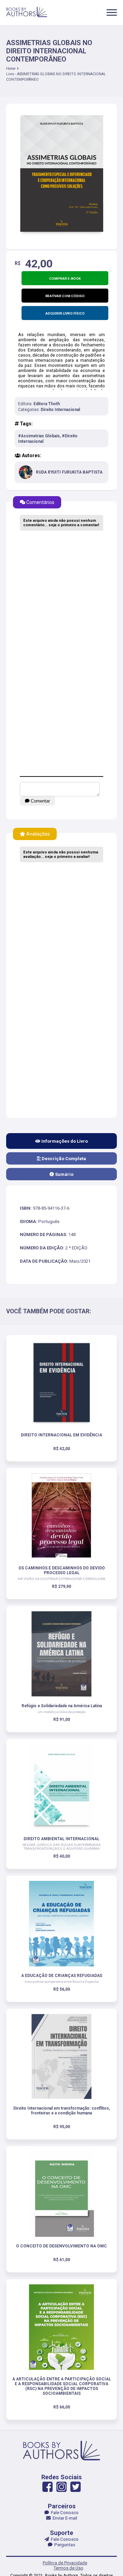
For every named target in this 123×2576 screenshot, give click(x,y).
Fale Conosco (64, 2513)
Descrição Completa (63, 1159)
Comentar (40, 801)
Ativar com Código (67, 296)
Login (62, 1323)
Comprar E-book (65, 278)
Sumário (64, 1174)
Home (11, 69)
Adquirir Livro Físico (65, 313)
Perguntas (64, 2545)
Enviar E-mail (64, 2518)
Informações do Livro (64, 1141)
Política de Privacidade (65, 2563)
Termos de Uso (69, 2568)
